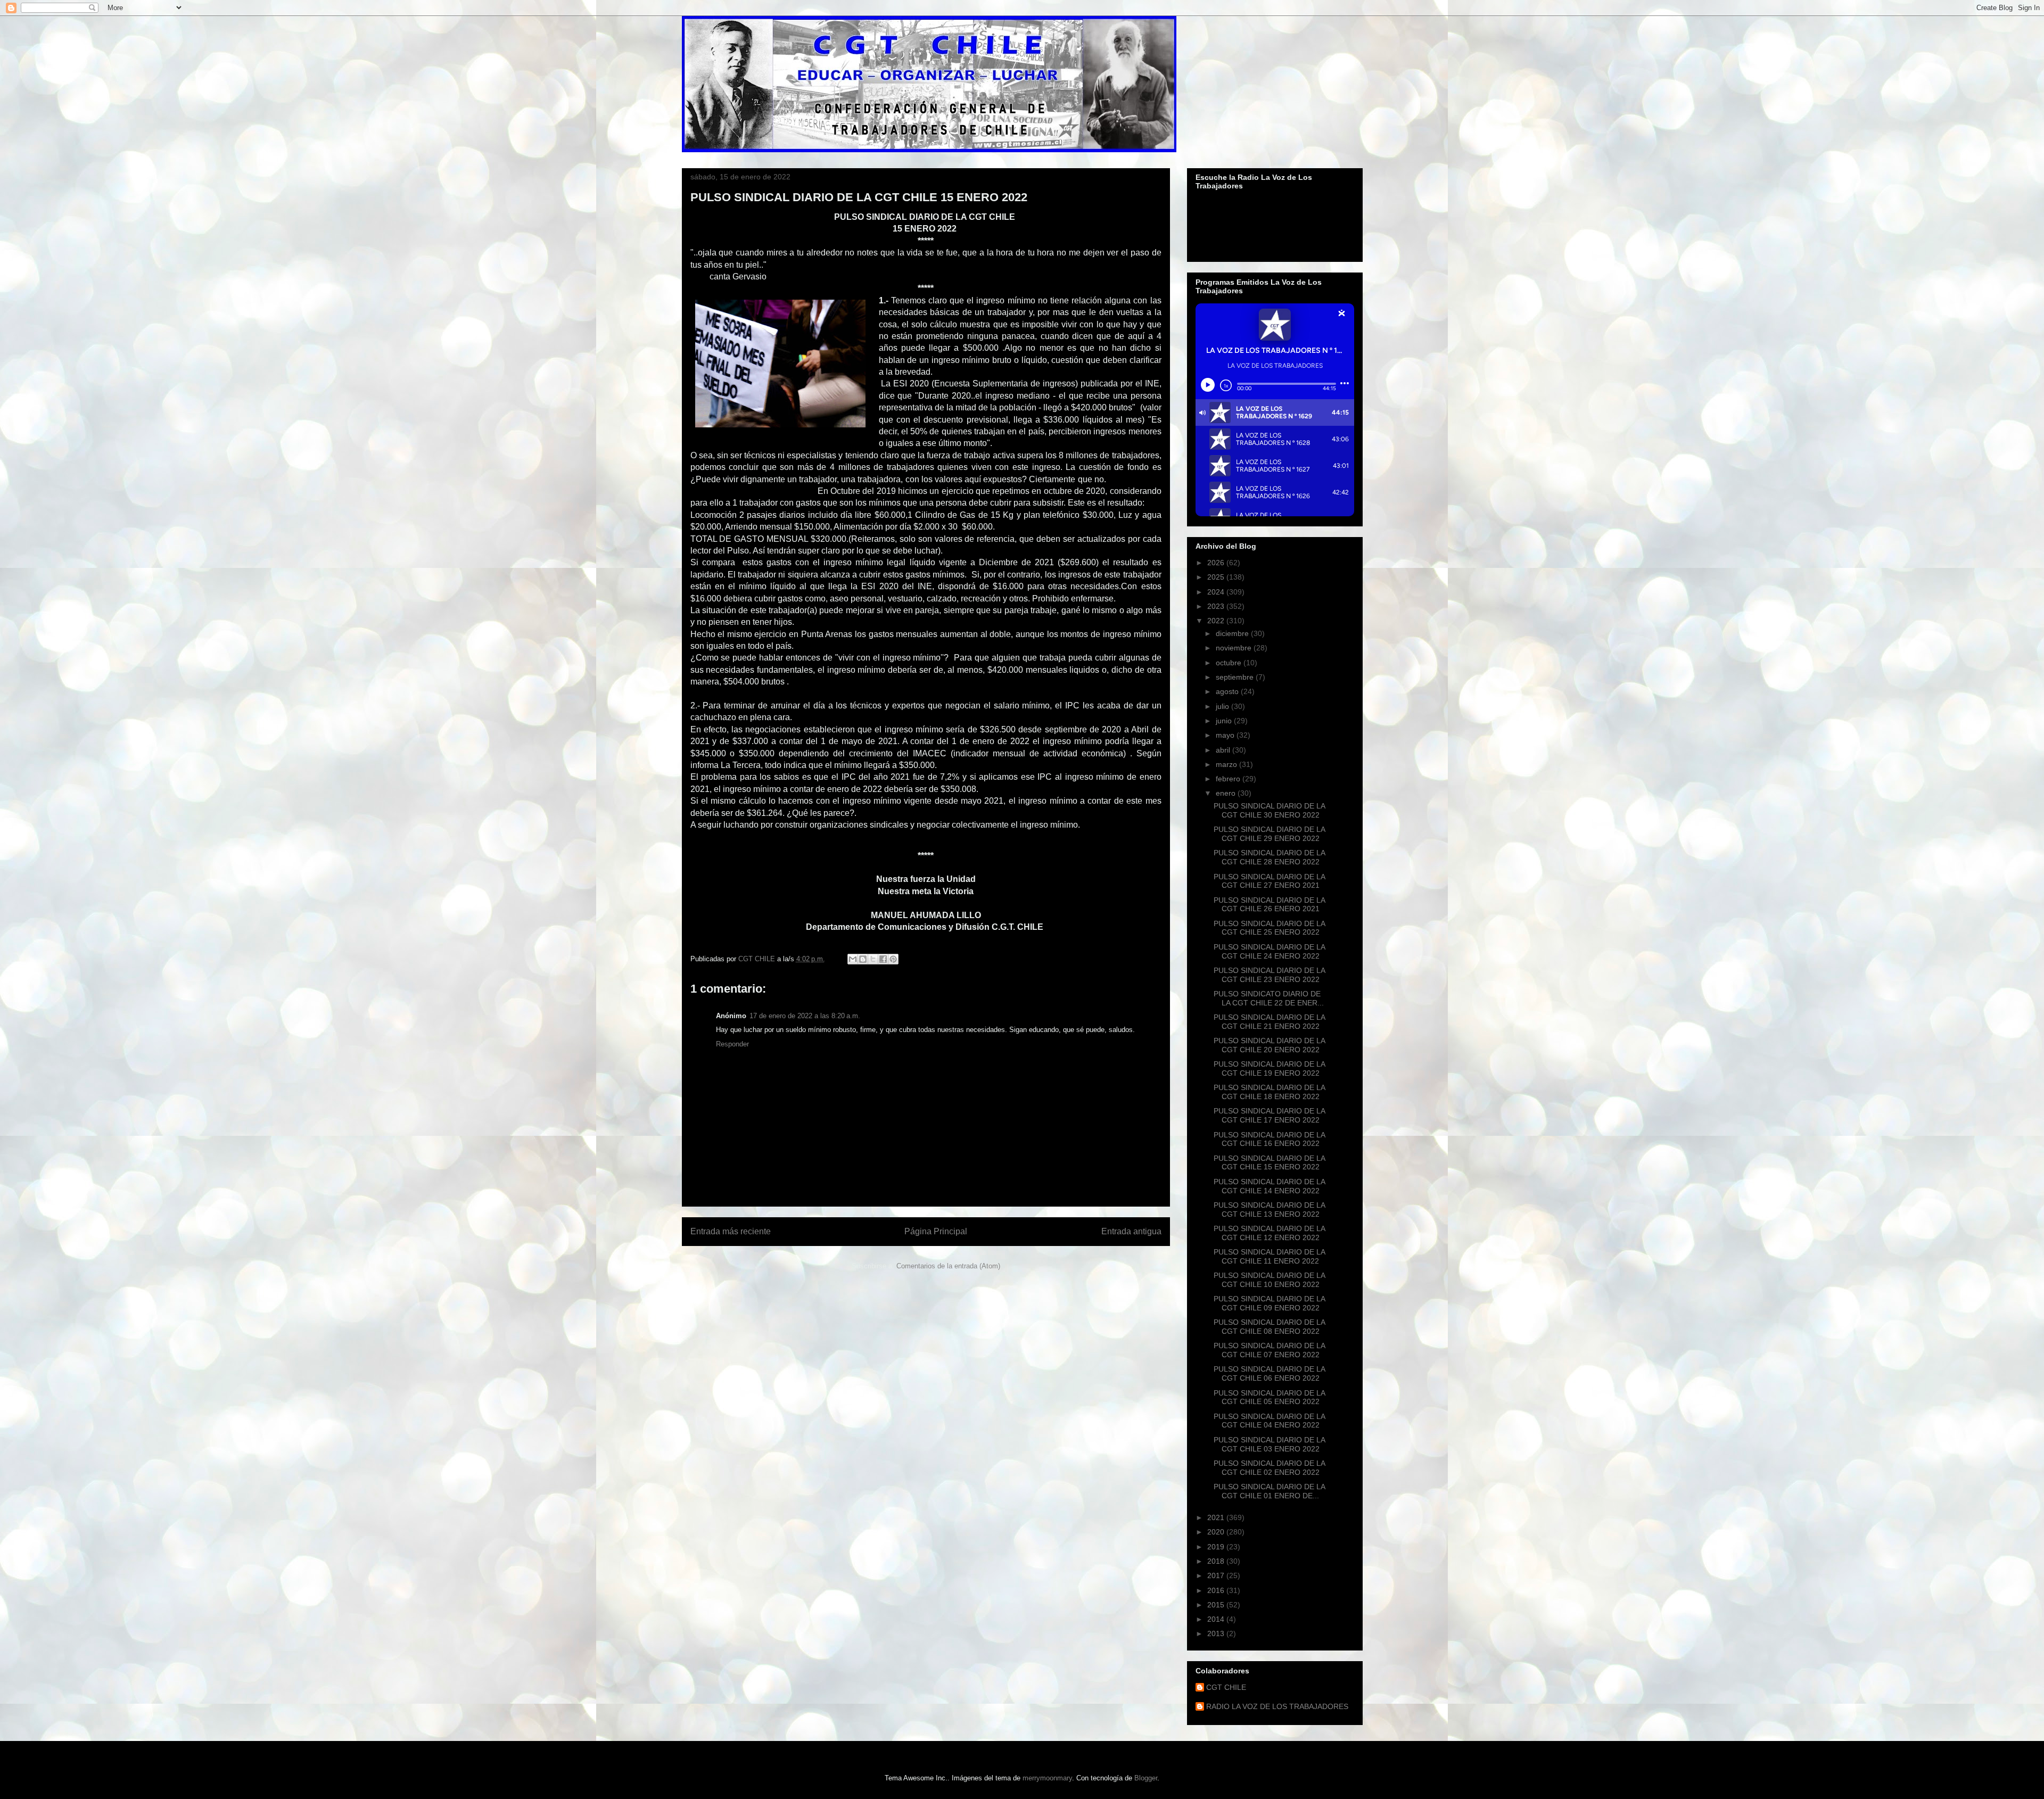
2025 (1217, 577)
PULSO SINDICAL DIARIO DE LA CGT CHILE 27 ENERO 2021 (1269, 881)
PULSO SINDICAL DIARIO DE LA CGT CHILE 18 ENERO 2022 (1269, 1092)
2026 (1217, 563)
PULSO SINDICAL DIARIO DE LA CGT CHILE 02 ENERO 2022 (1269, 1468)
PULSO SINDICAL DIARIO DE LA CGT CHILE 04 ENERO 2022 (1269, 1421)
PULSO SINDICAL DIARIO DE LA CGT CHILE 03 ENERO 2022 (1269, 1444)
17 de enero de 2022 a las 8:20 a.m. (805, 1016)
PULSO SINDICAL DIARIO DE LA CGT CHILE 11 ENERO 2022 (1269, 1256)
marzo (1227, 764)
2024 (1217, 592)
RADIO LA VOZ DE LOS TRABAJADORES (1277, 1706)
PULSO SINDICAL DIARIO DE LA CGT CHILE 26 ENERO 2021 (1269, 905)
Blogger (1146, 1778)
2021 (1217, 1517)
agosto (1228, 691)
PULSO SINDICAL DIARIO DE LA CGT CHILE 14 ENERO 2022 (1269, 1186)
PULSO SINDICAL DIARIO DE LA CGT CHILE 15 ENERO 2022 (1269, 1163)
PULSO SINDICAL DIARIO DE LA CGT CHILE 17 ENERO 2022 (1269, 1115)
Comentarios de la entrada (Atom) (948, 1266)
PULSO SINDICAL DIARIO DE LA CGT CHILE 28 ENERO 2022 (1269, 857)
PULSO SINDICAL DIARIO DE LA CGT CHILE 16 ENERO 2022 (1269, 1139)
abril (1224, 750)
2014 (1217, 1619)
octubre (1230, 663)
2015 (1217, 1605)
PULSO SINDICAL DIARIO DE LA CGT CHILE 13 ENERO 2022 (1269, 1210)
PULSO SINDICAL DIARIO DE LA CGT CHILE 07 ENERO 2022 (1269, 1350)
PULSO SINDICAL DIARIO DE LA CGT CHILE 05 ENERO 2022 (1269, 1397)
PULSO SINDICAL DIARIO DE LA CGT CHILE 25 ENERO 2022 (1269, 928)
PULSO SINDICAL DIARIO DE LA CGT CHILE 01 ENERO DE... (1269, 1491)
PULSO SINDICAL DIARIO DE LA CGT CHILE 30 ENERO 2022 (1269, 810)
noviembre (1235, 648)
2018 (1217, 1561)
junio (1225, 721)
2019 (1217, 1547)
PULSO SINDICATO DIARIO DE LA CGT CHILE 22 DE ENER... (1269, 998)
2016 (1217, 1590)
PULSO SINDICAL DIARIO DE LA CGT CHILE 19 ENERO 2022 (1269, 1068)
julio (1223, 706)
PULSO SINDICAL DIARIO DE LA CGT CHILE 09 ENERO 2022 (1269, 1303)
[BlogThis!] (863, 959)
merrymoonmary (1047, 1778)
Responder (732, 1044)
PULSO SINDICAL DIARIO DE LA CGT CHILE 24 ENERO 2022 (1269, 951)
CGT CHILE (1226, 1687)
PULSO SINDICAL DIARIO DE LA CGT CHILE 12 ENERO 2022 (1269, 1233)
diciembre (1233, 633)
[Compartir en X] (873, 959)
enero (1227, 793)
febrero (1229, 779)
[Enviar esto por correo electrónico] (853, 959)
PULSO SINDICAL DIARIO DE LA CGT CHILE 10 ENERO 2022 (1269, 1280)
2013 (1217, 1633)
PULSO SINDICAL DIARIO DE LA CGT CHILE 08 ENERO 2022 (1269, 1327)
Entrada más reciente (731, 1231)
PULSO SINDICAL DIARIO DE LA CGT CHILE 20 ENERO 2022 (1269, 1045)
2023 (1217, 606)
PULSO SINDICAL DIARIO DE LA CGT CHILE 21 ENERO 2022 (1269, 1022)
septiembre (1236, 677)
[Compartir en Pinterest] (893, 959)
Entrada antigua (1131, 1231)
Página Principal (936, 1231)
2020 (1217, 1532)
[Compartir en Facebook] (883, 959)
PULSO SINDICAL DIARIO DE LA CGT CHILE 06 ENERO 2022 (1269, 1373)
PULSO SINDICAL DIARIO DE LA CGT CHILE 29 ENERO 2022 (1269, 834)
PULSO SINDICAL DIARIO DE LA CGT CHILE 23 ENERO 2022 (1269, 975)
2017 (1217, 1575)
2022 (1217, 621)
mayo (1226, 735)
